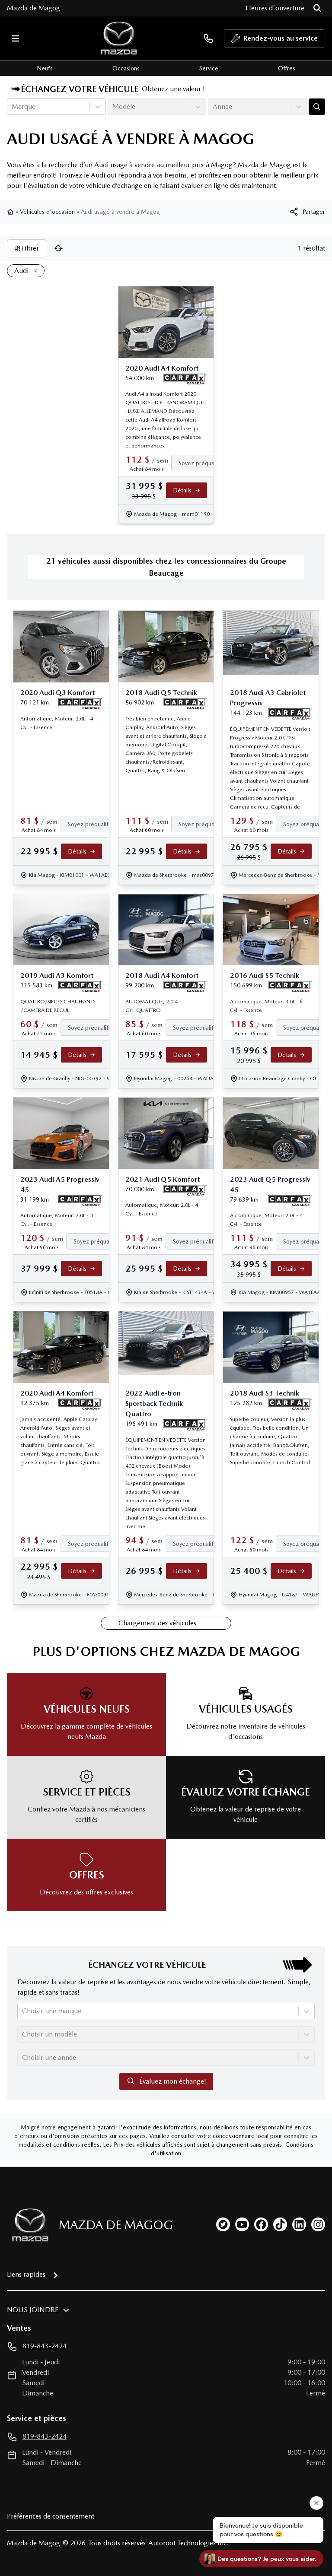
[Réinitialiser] (58, 248)
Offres (287, 68)
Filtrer (30, 248)
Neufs (45, 68)
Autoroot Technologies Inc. (188, 2543)
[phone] (208, 38)
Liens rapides (26, 2274)
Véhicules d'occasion (47, 212)
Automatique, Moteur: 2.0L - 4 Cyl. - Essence (57, 723)
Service (209, 68)
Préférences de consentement (51, 2516)
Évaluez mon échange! (173, 2081)
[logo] (119, 38)
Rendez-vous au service (281, 38)
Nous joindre (33, 2310)
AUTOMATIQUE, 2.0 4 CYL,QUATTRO (152, 1006)
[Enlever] (34, 271)
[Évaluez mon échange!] (317, 107)
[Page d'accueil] (11, 212)
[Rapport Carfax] (185, 379)
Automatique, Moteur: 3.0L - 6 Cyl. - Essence (266, 1006)
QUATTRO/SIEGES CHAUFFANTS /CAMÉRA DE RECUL (58, 1006)
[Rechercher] (317, 8)
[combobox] (13, 107)
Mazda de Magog (34, 8)
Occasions (126, 68)
